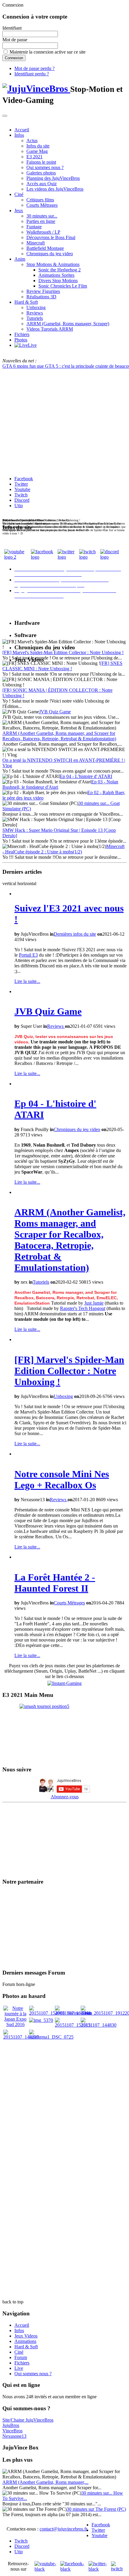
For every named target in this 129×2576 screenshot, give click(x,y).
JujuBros (11, 2425)
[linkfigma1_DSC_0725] (51, 2037)
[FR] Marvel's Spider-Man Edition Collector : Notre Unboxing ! (63, 652)
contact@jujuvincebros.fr (63, 2529)
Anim (20, 259)
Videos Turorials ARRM (50, 329)
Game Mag (37, 151)
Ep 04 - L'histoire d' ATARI (86, 776)
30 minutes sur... (42, 216)
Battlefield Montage (45, 248)
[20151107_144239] (21, 2037)
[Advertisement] (64, 2105)
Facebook (24, 479)
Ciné (19, 194)
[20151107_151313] (73, 2025)
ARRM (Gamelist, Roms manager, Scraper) (68, 324)
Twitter (21, 484)
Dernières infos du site (75, 934)
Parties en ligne (41, 221)
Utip (19, 506)
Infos (19, 135)
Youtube (22, 489)
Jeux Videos (26, 2336)
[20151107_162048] (73, 2013)
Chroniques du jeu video (50, 254)
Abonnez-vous (65, 1797)
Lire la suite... (27, 981)
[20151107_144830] (99, 2025)
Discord (22, 500)
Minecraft (36, 243)
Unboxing (36, 307)
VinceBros (12, 2431)
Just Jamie (94, 1303)
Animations (25, 2341)
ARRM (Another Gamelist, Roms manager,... (45, 2482)
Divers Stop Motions (58, 281)
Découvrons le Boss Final (51, 237)
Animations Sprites (56, 275)
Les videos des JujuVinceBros (55, 189)
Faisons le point (41, 162)
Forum (21, 2357)
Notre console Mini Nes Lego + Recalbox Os (62, 1480)
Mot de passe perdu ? (34, 68)
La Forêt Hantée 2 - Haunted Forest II (55, 1583)
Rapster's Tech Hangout (83, 1308)
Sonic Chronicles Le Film (63, 286)
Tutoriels (35, 318)
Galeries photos (41, 173)
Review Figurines (43, 291)
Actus (32, 140)
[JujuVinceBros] (36, 89)
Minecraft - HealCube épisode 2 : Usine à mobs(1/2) (63, 849)
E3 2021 (34, 157)
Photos (21, 340)
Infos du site (38, 146)
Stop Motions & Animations (53, 264)
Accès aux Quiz (42, 184)
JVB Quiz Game (55, 712)
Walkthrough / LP (43, 232)
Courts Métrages (42, 205)
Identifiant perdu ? (32, 74)
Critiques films (40, 200)
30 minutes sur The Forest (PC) (96, 2509)
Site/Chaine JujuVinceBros (28, 2420)
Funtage (34, 227)
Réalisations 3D (41, 297)
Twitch (21, 495)
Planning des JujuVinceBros (53, 178)
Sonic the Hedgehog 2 (60, 270)
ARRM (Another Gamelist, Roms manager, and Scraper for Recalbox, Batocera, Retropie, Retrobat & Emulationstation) (59, 736)
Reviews (35, 313)
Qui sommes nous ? (45, 167)
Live (19, 2368)
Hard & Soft (26, 302)
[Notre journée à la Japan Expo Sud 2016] (15, 2024)
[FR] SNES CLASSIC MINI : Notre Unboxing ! (62, 666)
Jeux (19, 211)
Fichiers (22, 334)
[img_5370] (41, 2020)
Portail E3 (28, 955)
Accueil (22, 130)
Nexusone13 (14, 2436)
